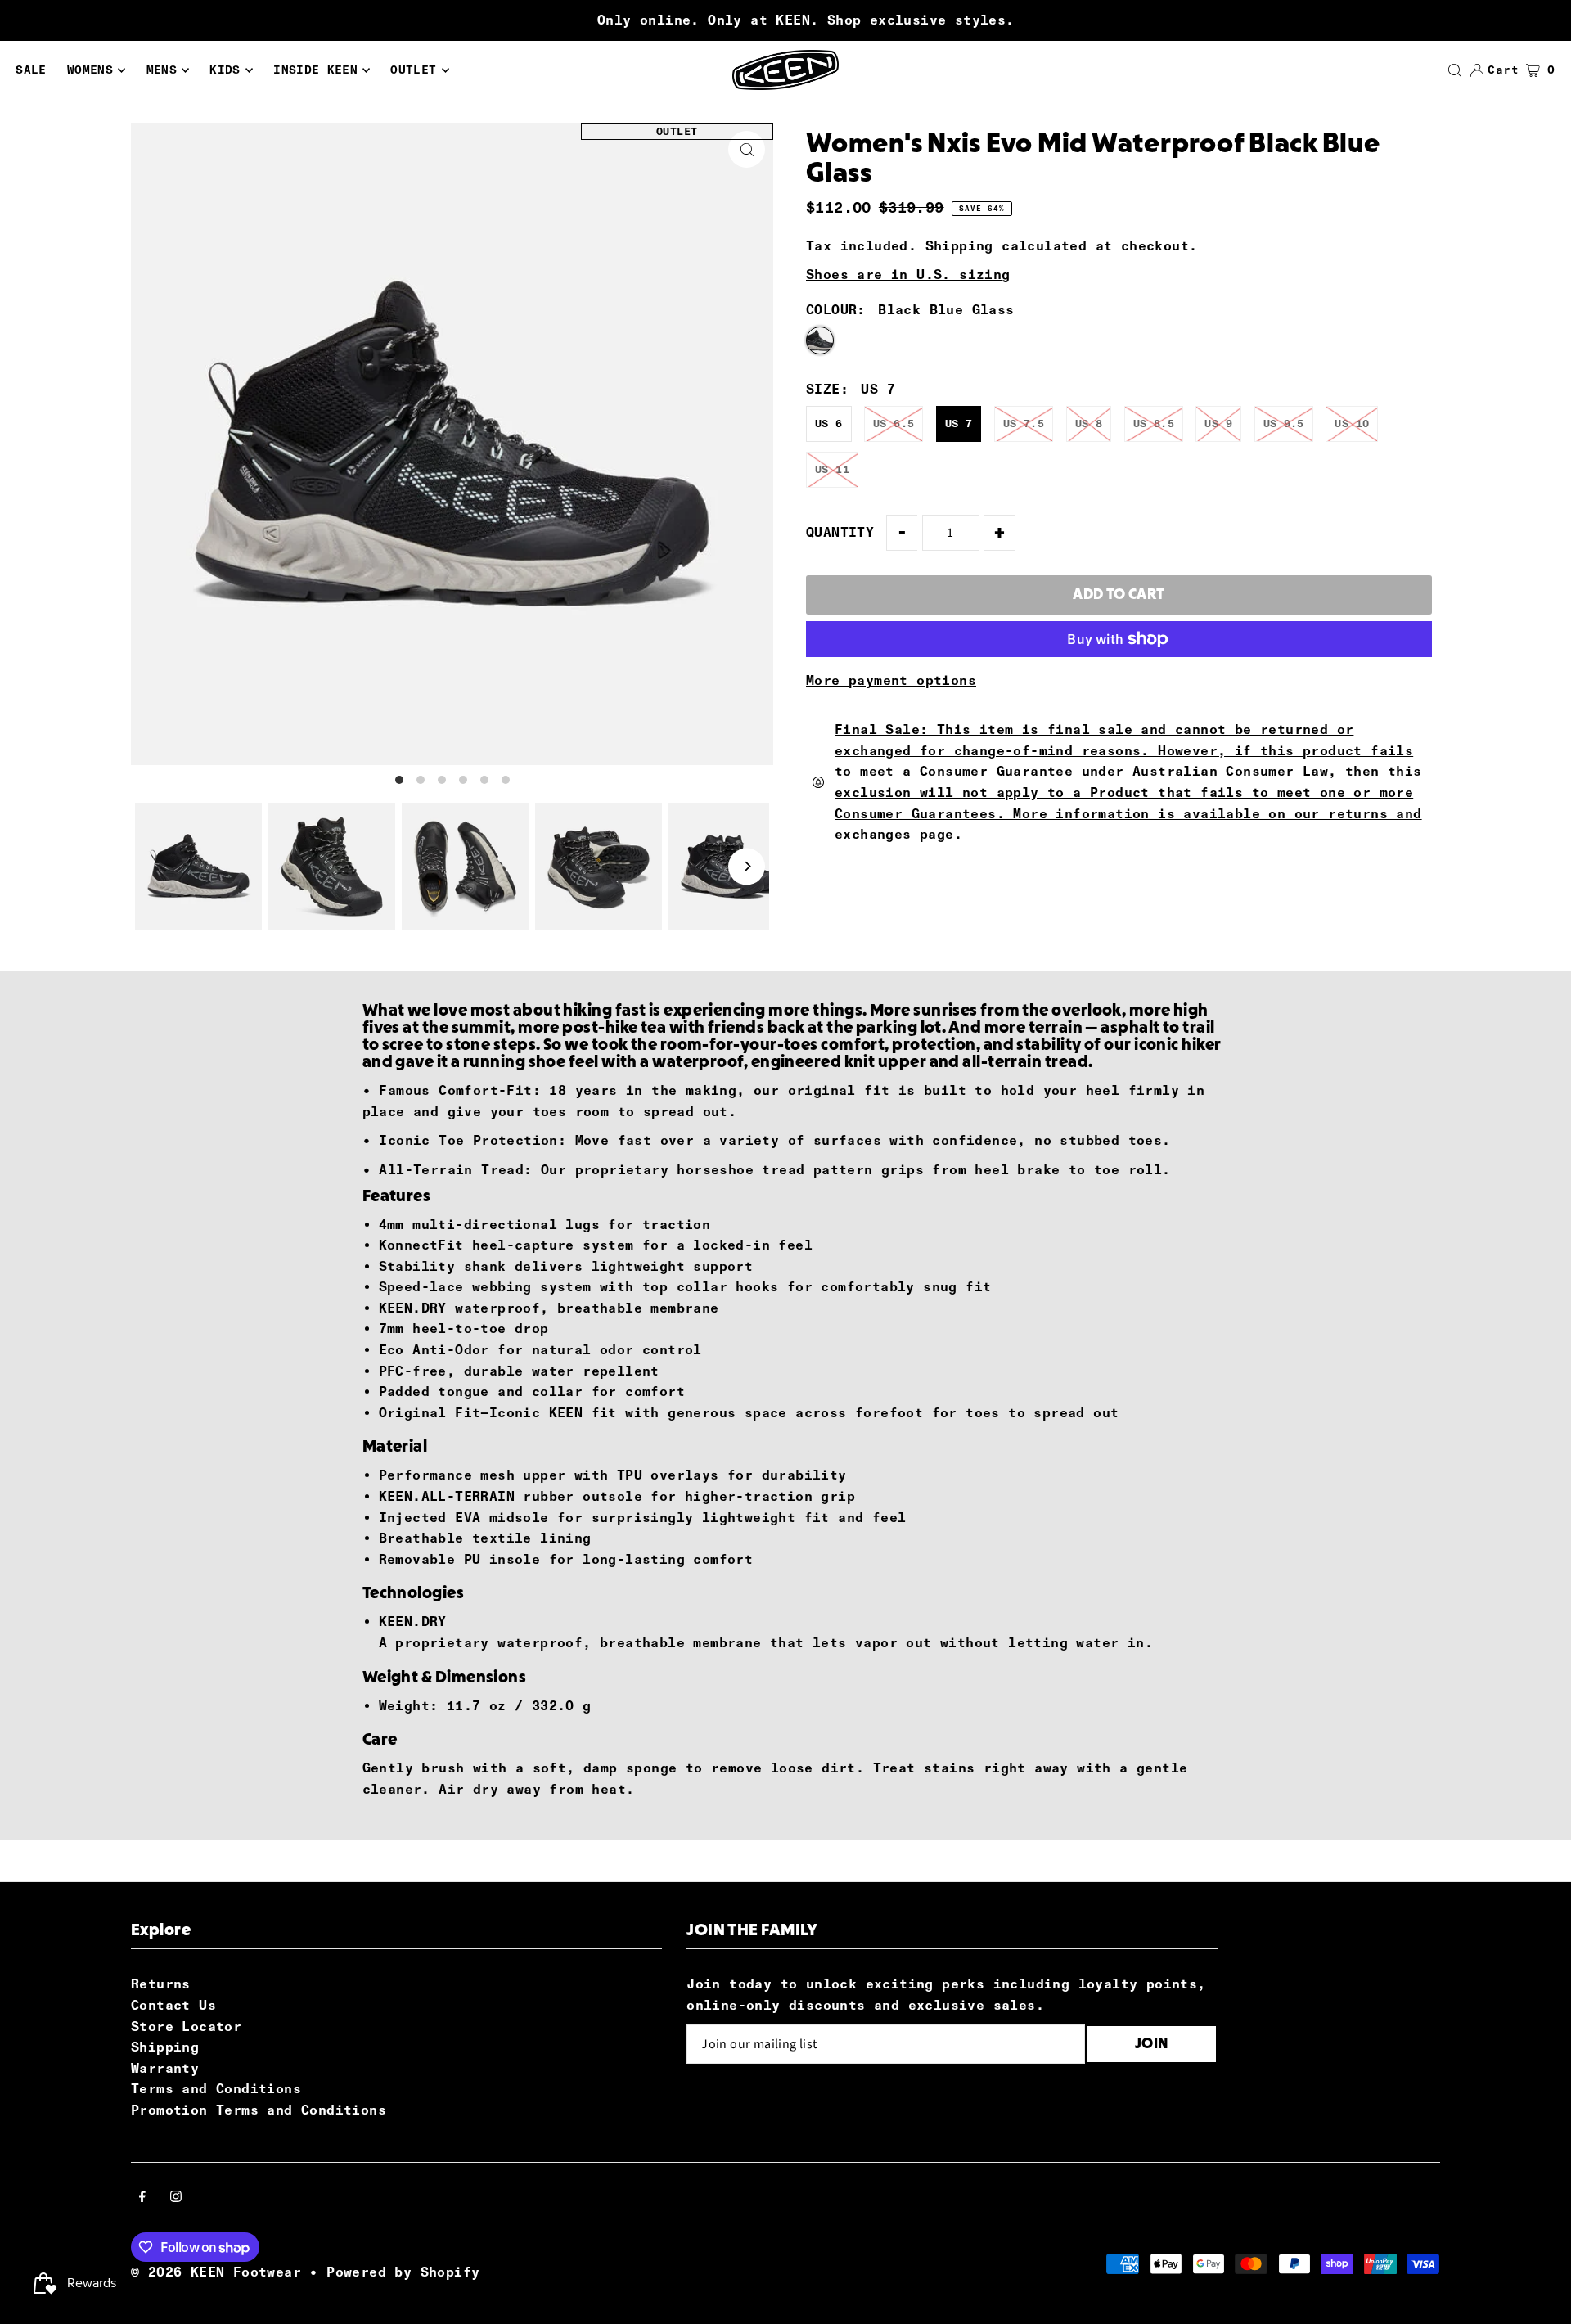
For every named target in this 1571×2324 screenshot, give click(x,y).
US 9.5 (1284, 423)
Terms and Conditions (216, 2089)
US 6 (829, 423)
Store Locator (186, 2027)
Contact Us (173, 2005)
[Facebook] (142, 2198)
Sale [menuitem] (31, 70)
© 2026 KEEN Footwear (216, 2272)
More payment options (891, 680)
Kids (225, 70)
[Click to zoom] (747, 149)
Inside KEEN (315, 70)
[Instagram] (176, 2198)
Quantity (840, 532)
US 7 (959, 423)
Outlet (413, 70)
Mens (162, 70)
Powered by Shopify (403, 2272)
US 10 (1352, 423)
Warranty (165, 2068)
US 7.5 (1024, 423)
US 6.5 (894, 423)
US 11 (832, 469)
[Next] (747, 866)
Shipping (959, 246)
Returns (161, 1984)
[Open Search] (1455, 70)
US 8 (1089, 423)
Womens (90, 70)
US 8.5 (1154, 423)
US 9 (1218, 423)
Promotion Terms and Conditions (259, 2110)
